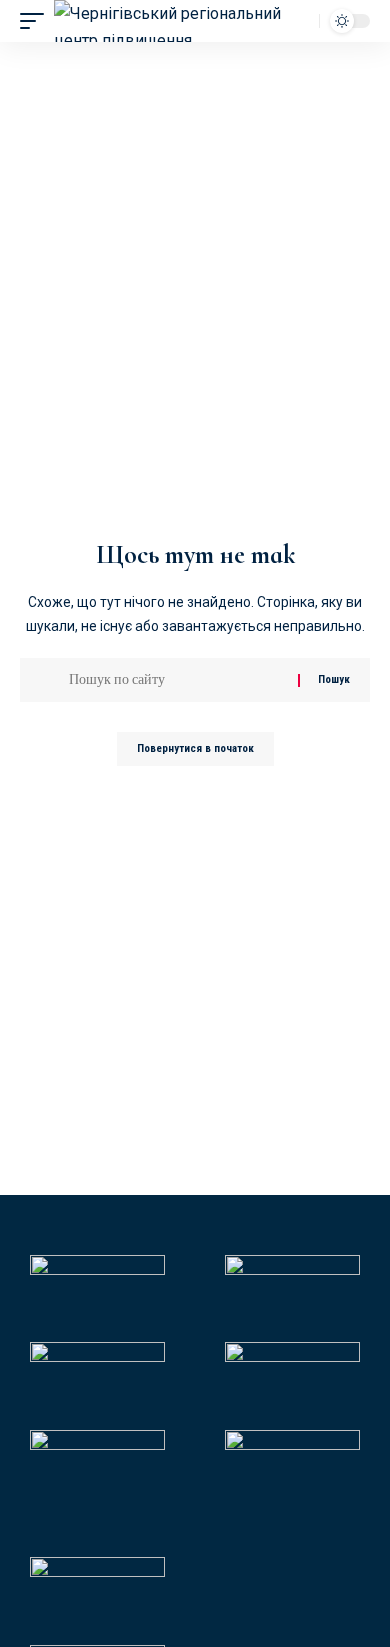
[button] (37, 21)
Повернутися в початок (195, 748)
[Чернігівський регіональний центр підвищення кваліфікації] (169, 21)
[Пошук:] (176, 680)
